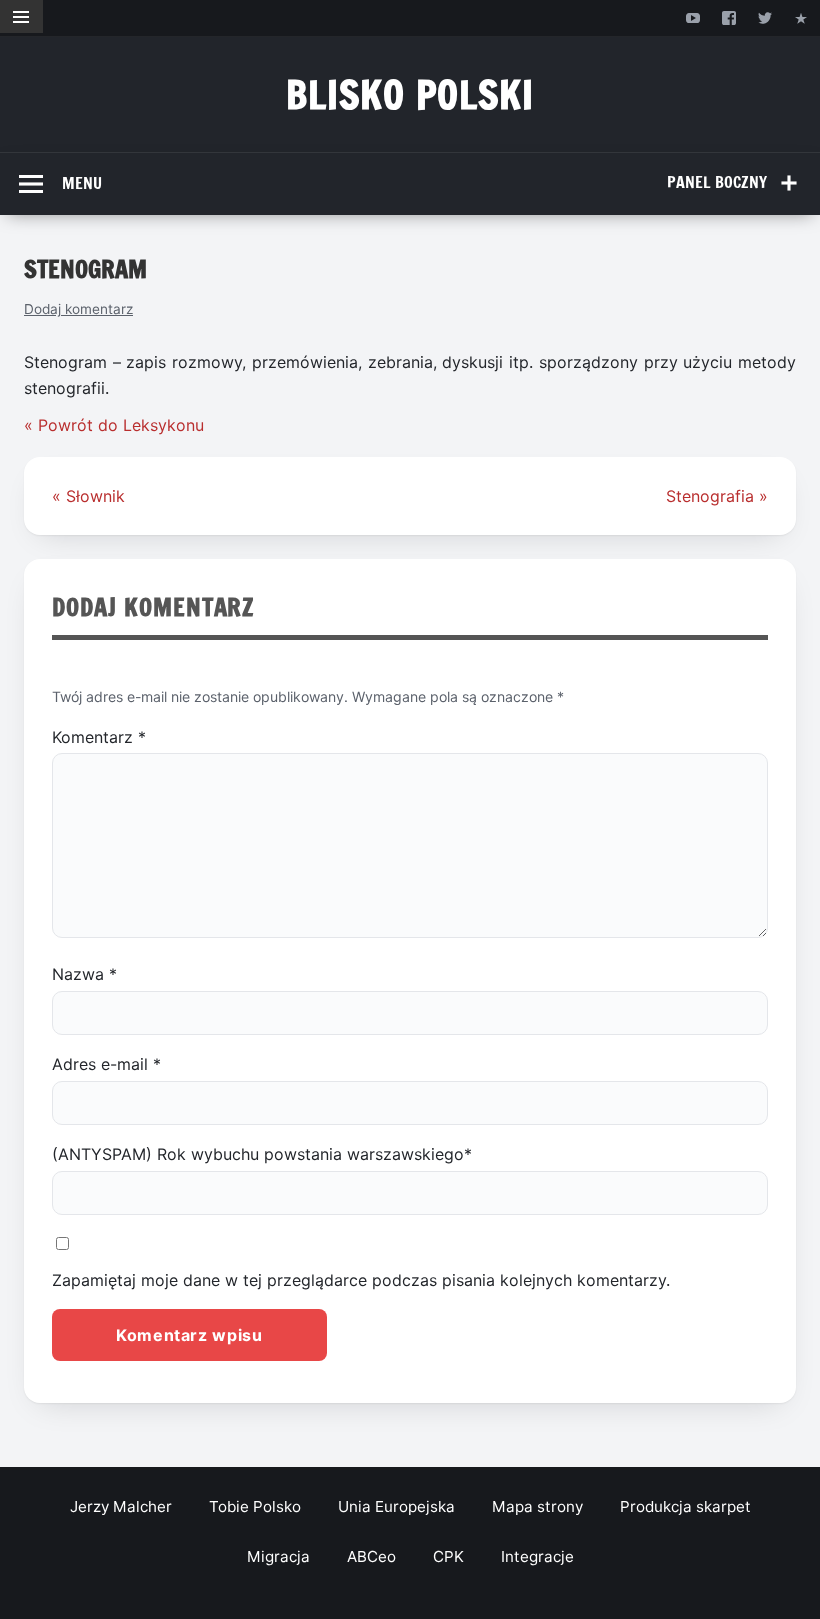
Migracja (278, 1556)
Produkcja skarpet (685, 1506)
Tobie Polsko (255, 1506)
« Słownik (88, 496)
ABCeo (371, 1556)
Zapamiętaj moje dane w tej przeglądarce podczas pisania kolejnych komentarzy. (361, 1280)
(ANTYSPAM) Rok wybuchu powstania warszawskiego (262, 1154)
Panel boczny (717, 182)
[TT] (765, 17)
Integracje (537, 1556)
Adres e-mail (106, 1064)
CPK (448, 1556)
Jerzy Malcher (121, 1506)
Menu (82, 183)
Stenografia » (717, 496)
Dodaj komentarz (78, 309)
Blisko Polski (410, 94)
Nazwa (84, 974)
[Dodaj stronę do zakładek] (801, 17)
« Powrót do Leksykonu (114, 425)
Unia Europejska (396, 1506)
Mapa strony (537, 1506)
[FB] (728, 17)
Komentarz (99, 737)
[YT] (692, 17)
